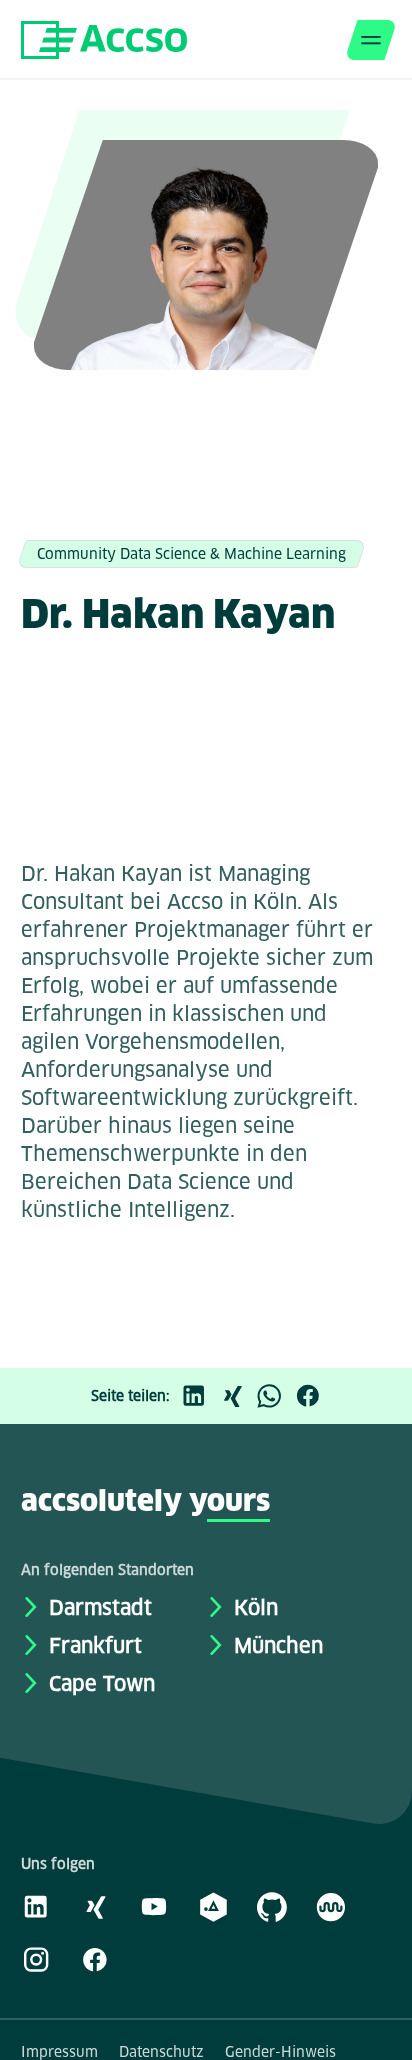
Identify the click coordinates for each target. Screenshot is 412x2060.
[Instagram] (36, 1959)
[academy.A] (213, 1906)
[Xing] (237, 1396)
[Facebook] (313, 1396)
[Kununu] (331, 1906)
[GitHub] (272, 1906)
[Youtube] (154, 1906)
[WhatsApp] (275, 1396)
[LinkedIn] (199, 1396)
